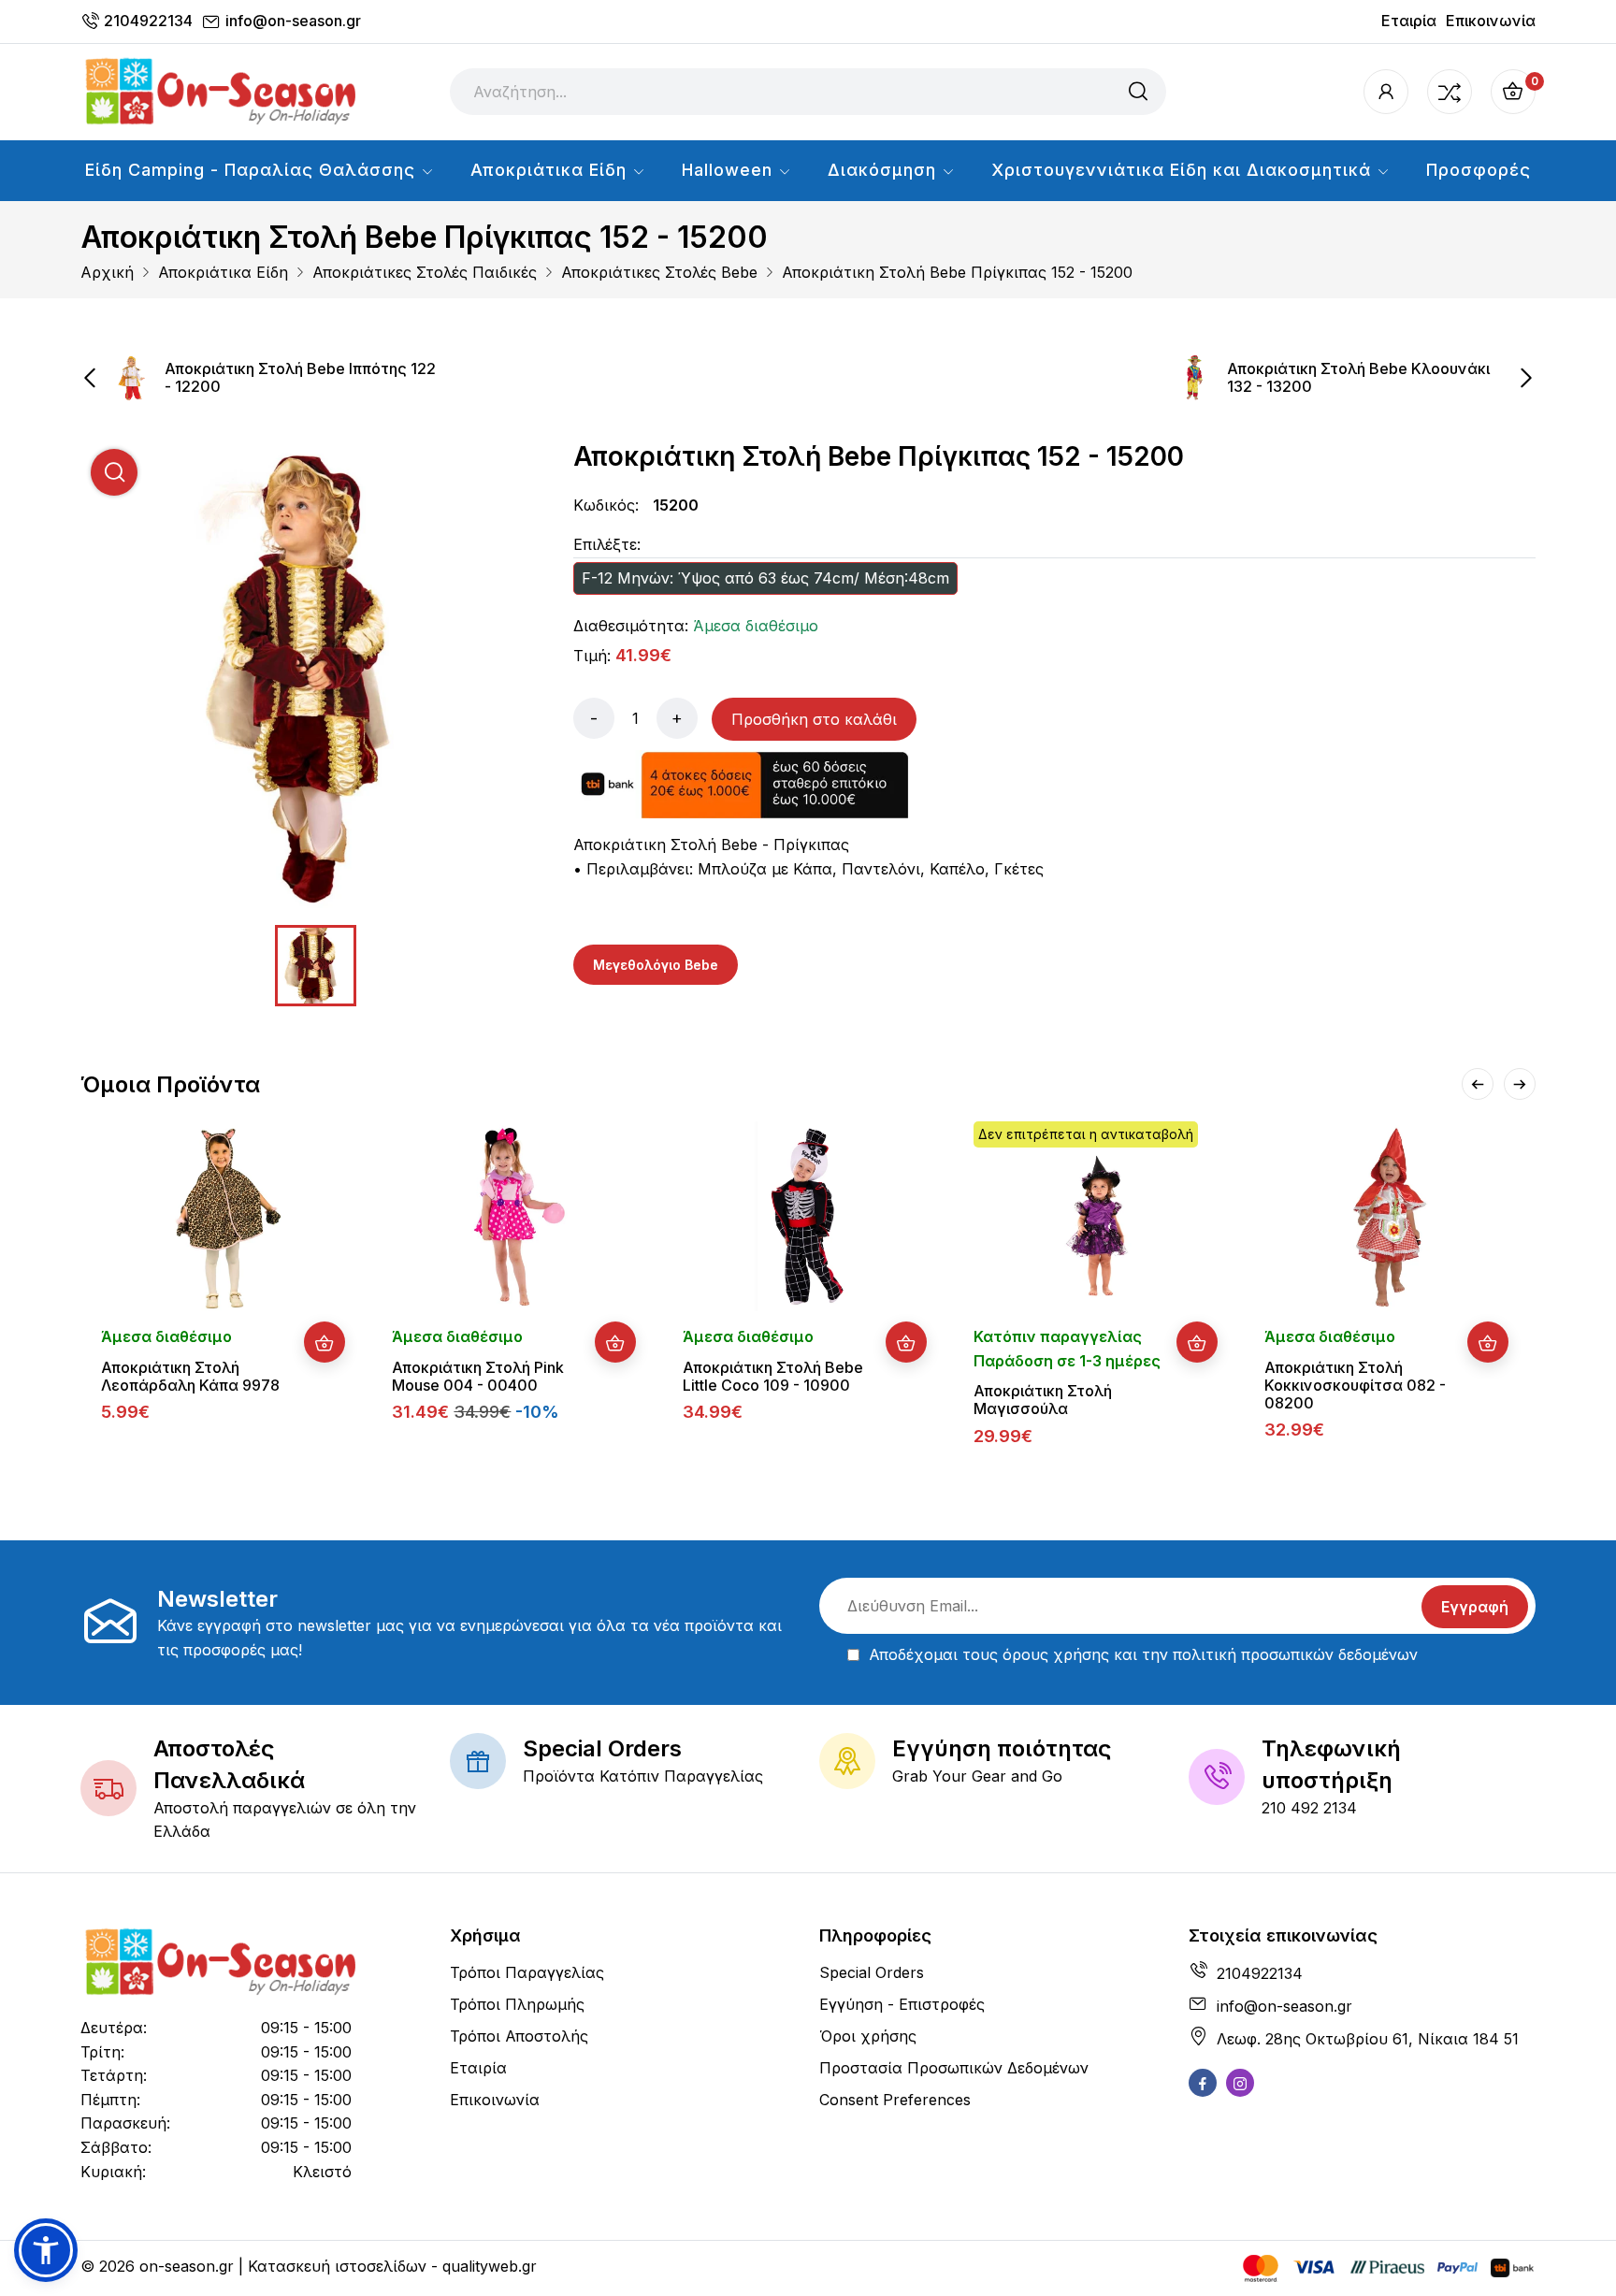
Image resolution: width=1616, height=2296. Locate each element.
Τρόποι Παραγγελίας (527, 1972)
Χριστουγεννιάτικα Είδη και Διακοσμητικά (1184, 170)
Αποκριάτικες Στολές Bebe (659, 272)
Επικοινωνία (1491, 21)
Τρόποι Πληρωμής (517, 2004)
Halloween (730, 170)
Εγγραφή (1475, 1607)
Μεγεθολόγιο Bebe (656, 965)
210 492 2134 (1309, 1808)
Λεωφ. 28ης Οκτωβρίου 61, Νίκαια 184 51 (1368, 2039)
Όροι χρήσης (868, 2036)
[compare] (1450, 92)
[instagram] (1240, 2083)
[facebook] (1203, 2083)
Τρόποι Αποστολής (519, 2036)
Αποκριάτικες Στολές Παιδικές (425, 272)
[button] (46, 2250)
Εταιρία (1409, 21)
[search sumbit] (1138, 92)
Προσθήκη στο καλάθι (814, 719)
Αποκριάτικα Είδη (551, 170)
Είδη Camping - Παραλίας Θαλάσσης (253, 170)
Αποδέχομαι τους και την (1143, 1654)
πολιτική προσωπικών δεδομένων (1295, 1654)
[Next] (1520, 1084)
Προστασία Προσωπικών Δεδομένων (954, 2068)
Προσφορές (1479, 170)
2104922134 (148, 21)
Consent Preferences (895, 2100)
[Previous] (1478, 1084)
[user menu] (1386, 92)
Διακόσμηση (885, 170)
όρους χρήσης (1056, 1654)
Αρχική (107, 272)
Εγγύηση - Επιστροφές (902, 2004)
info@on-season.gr (293, 21)
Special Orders (872, 1972)
